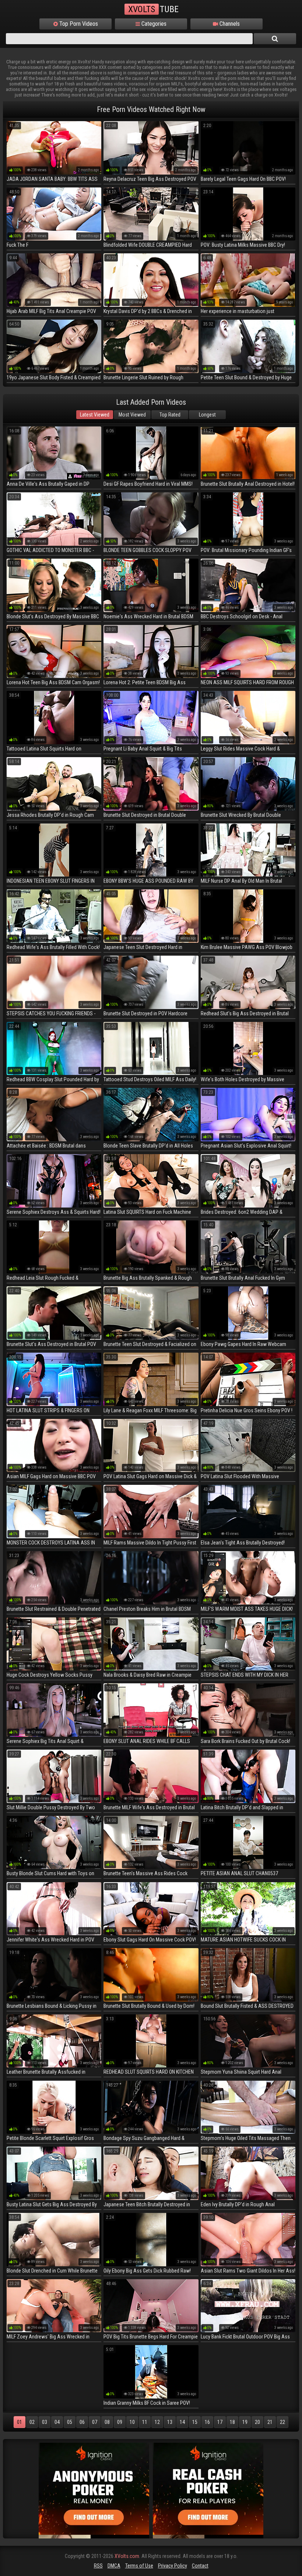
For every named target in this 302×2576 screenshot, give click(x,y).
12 (157, 2422)
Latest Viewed (95, 415)
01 (20, 2422)
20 (257, 2422)
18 (232, 2422)
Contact (200, 2566)
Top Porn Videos (78, 24)
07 (95, 2422)
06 (82, 2422)
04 (57, 2422)
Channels (229, 24)
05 (70, 2422)
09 (120, 2422)
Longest (207, 415)
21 (270, 2422)
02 (32, 2422)
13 (170, 2422)
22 (282, 2422)
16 (207, 2422)
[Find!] (275, 39)
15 (195, 2422)
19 (245, 2422)
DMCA (114, 2566)
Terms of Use (139, 2566)
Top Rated (170, 415)
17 (220, 2422)
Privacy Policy (173, 2566)
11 (145, 2422)
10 (132, 2422)
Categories (153, 24)
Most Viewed (132, 415)
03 (45, 2422)
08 (107, 2422)
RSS (98, 2566)
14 (182, 2422)
